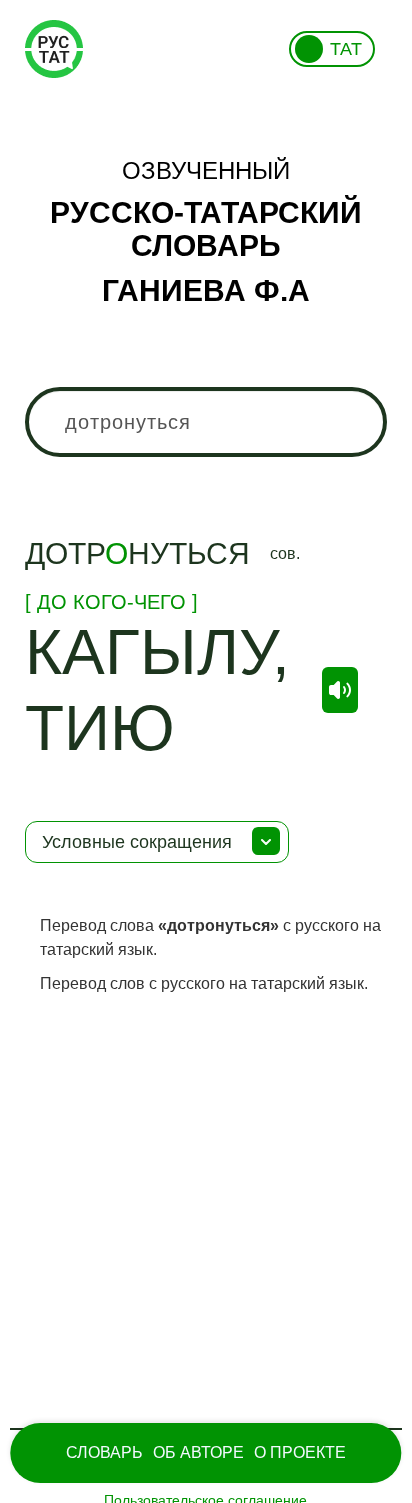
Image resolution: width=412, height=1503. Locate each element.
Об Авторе (198, 1452)
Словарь (104, 1452)
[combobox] (205, 422)
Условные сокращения (137, 842)
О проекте (300, 1452)
